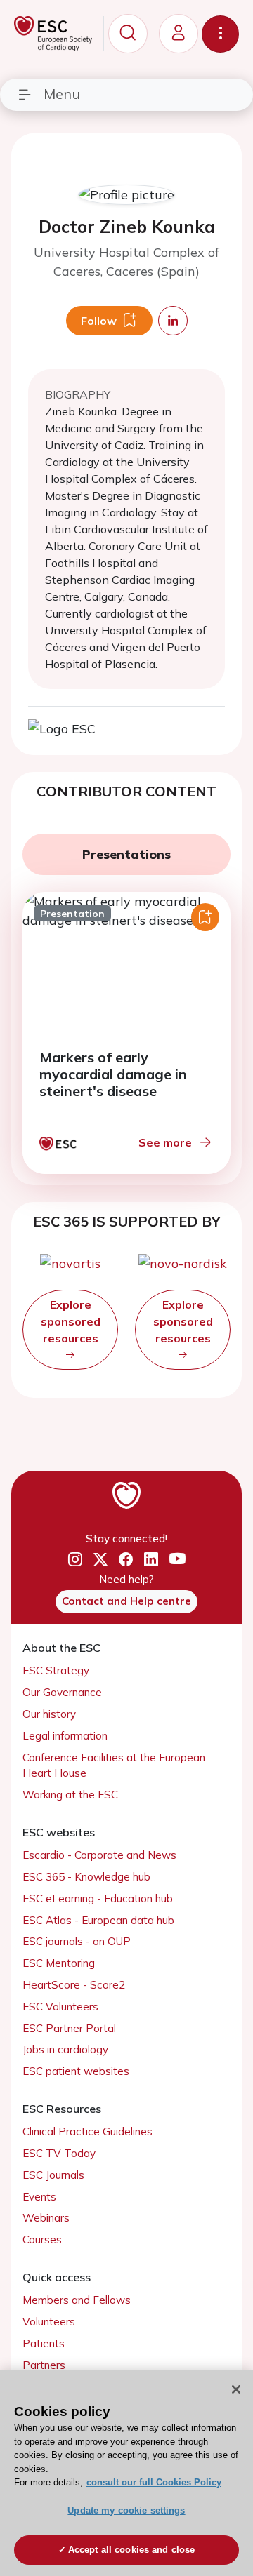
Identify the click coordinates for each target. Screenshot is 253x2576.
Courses (42, 2240)
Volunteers (49, 2322)
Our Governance (62, 1692)
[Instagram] (75, 1559)
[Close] (236, 2389)
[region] (126, 2473)
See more (165, 1142)
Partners (44, 2365)
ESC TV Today (59, 2153)
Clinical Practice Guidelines (87, 2131)
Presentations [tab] (126, 854)
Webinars (46, 2218)
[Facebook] (126, 1559)
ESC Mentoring (59, 1963)
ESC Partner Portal (69, 2028)
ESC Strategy (56, 1670)
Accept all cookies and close (132, 2550)
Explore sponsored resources (71, 1321)
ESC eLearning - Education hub (98, 1898)
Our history (49, 1714)
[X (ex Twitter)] (100, 1559)
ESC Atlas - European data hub (98, 1920)
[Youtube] (177, 1559)
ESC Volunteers (60, 2007)
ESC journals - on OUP (77, 1941)
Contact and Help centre (126, 1601)
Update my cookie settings (126, 2510)
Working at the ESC (70, 1795)
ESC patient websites (76, 2071)
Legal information (65, 1736)
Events (39, 2197)
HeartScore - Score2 (74, 1985)
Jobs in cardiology (65, 2049)
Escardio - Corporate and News (99, 1855)
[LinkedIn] (151, 1559)
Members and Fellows (77, 2300)
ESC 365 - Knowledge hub (86, 1877)
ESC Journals (53, 2175)
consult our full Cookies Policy (154, 2482)
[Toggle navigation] (220, 34)
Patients (44, 2343)
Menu (62, 94)
